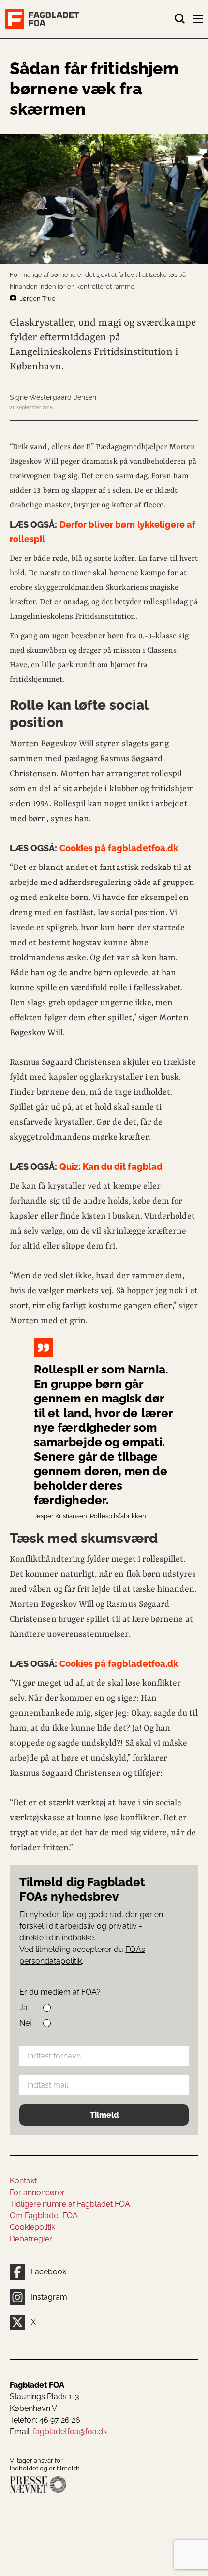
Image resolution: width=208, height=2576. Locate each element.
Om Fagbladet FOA (44, 2216)
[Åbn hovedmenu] (199, 21)
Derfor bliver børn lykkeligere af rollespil (103, 532)
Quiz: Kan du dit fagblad (86, 1166)
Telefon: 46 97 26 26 (45, 2420)
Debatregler (31, 2239)
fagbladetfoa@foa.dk (70, 2431)
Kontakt (23, 2181)
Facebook (49, 2272)
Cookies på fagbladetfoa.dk (94, 848)
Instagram (49, 2297)
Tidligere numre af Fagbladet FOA (70, 2204)
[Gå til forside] (89, 19)
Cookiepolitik (32, 2227)
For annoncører (37, 2192)
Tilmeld (104, 2115)
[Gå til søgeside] (180, 19)
